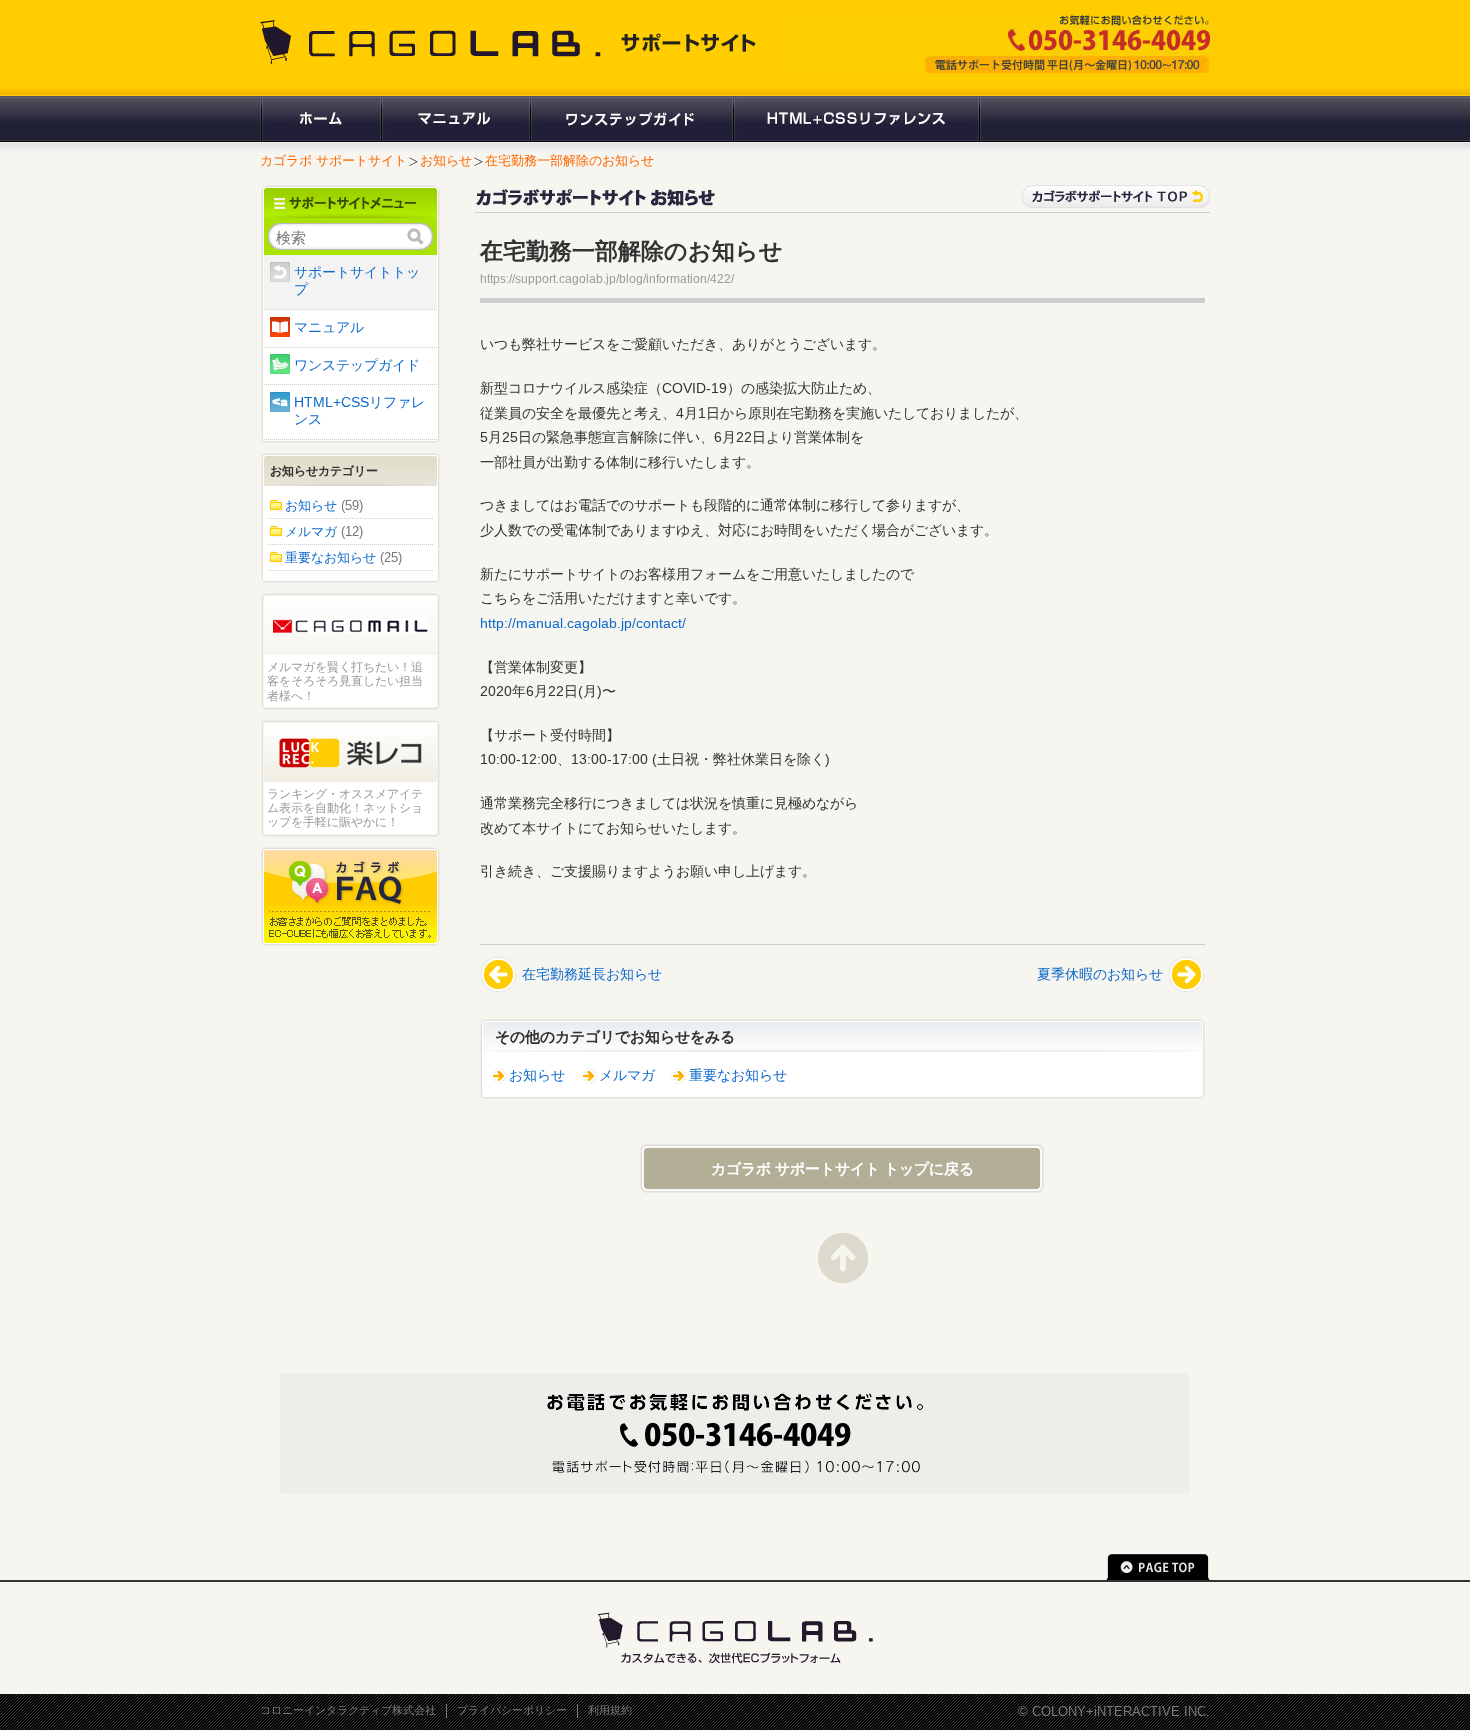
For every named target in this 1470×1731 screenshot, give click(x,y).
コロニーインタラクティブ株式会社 (348, 1710)
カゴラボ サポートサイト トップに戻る (842, 1168)
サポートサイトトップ (357, 281)
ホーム (320, 119)
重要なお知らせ (738, 1075)
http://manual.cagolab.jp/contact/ (583, 623)
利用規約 (610, 1710)
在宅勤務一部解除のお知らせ (569, 160)
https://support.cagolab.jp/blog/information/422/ (607, 279)
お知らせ (446, 160)
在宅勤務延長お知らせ (592, 974)
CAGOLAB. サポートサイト (510, 42)
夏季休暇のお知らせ (1100, 974)
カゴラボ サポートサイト (333, 160)
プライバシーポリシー (512, 1710)
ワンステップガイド (630, 119)
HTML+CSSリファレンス (856, 119)
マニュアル (454, 119)
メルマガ (627, 1075)
